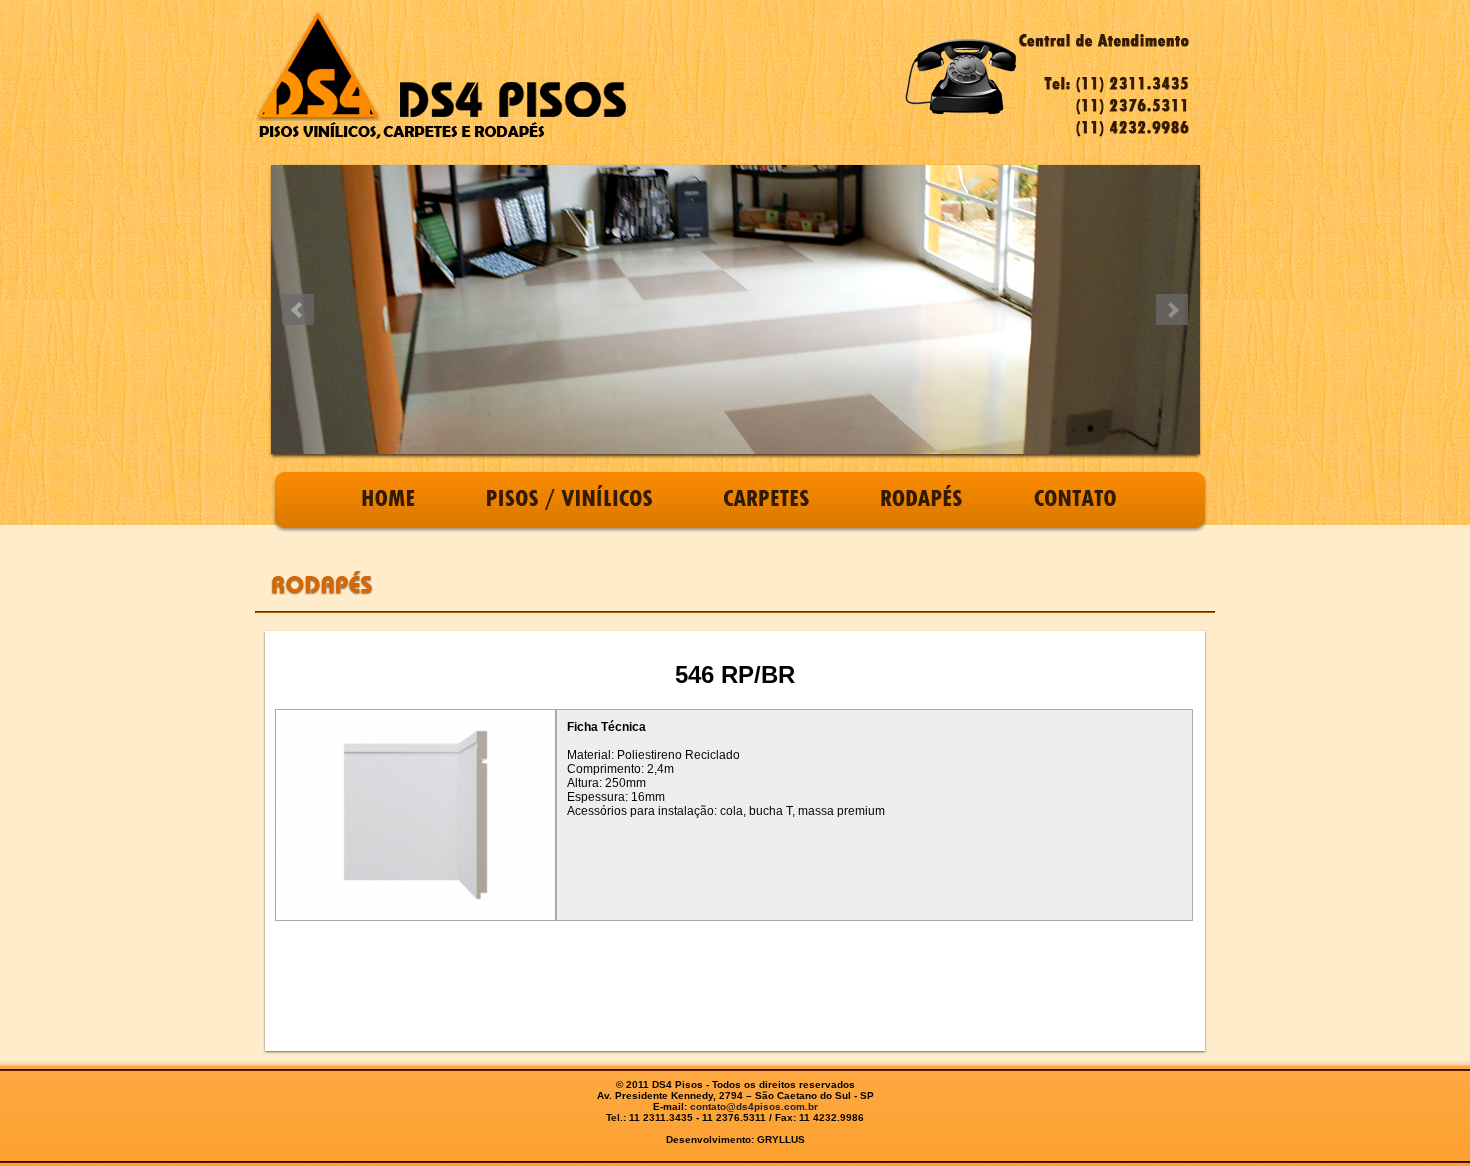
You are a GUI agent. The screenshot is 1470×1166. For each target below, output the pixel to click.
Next (1172, 310)
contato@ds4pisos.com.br (754, 1106)
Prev (298, 310)
